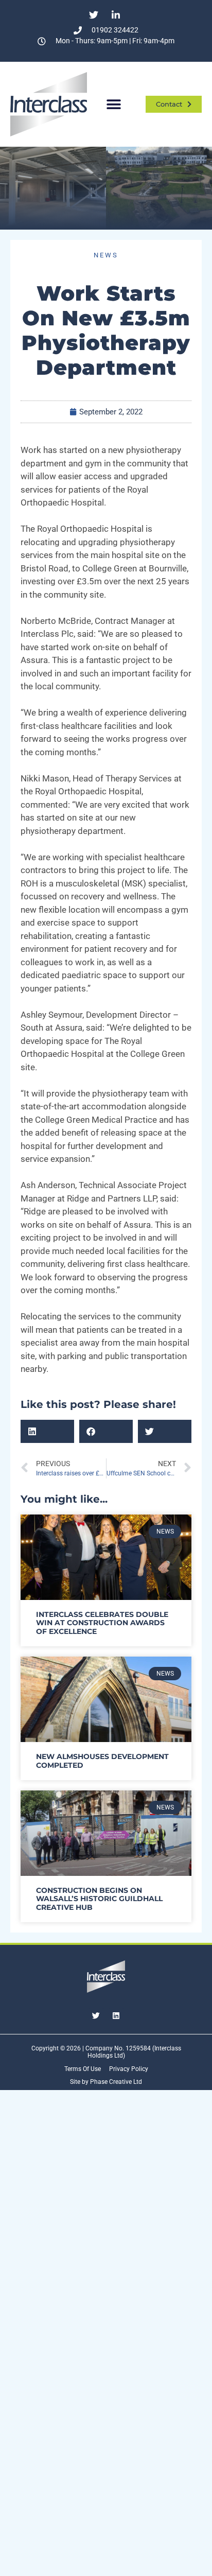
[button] (113, 104)
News (106, 255)
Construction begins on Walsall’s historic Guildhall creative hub (99, 1899)
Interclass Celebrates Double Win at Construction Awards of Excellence (102, 1623)
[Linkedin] (116, 2016)
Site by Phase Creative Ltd (106, 2082)
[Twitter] (96, 2016)
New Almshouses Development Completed (102, 1761)
